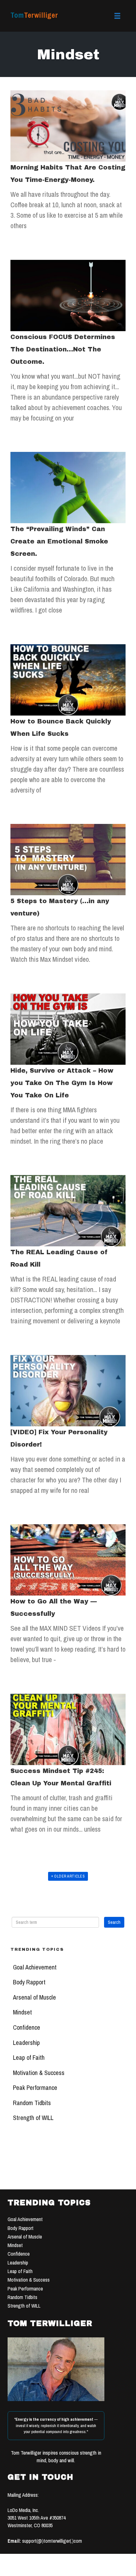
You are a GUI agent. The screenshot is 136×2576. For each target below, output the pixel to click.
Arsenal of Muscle (34, 1997)
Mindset (22, 2012)
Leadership (26, 2043)
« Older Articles (68, 1876)
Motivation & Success (39, 2073)
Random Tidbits (32, 2103)
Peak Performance (35, 2088)
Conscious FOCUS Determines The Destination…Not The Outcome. (63, 349)
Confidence (27, 2027)
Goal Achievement (35, 1967)
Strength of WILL (33, 2118)
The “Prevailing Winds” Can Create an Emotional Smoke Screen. (59, 541)
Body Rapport (29, 1982)
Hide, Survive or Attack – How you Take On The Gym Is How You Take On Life (62, 1083)
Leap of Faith (29, 2058)
